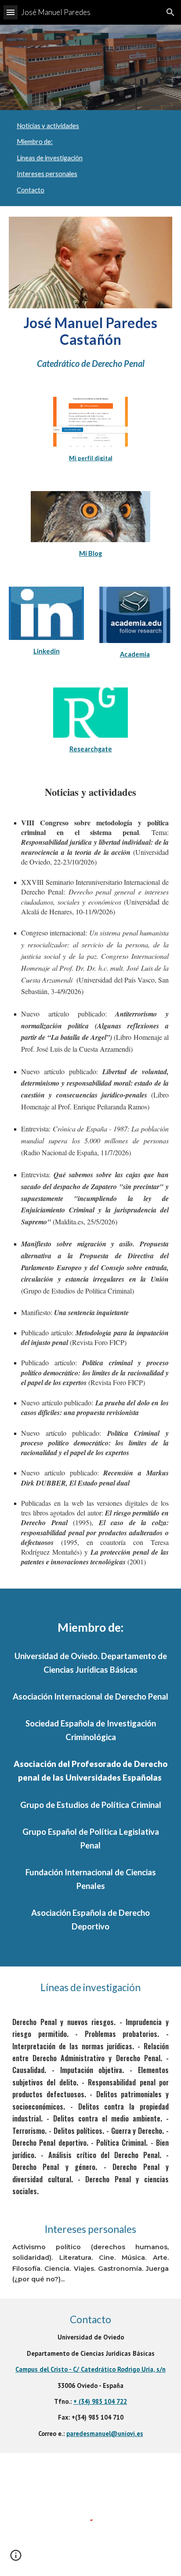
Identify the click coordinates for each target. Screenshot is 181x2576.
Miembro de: (35, 142)
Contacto (31, 190)
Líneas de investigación (50, 158)
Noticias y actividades (48, 126)
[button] (11, 12)
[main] (90, 342)
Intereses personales (47, 174)
